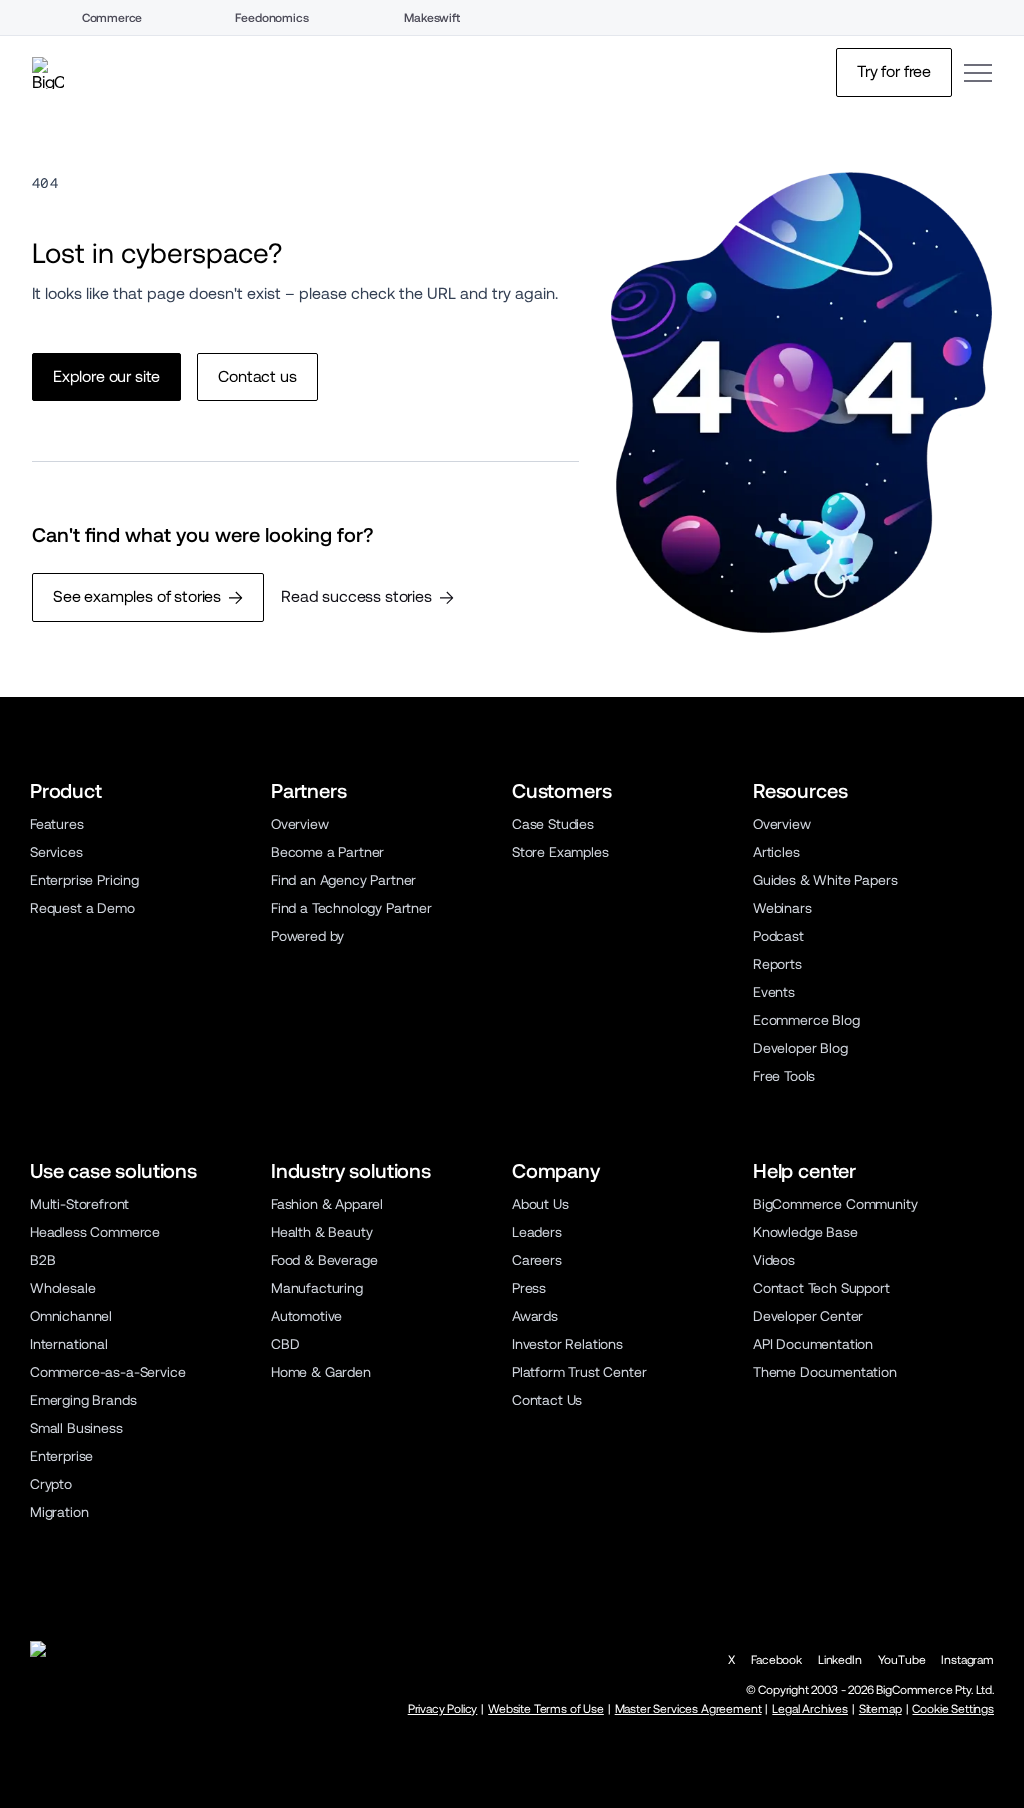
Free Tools (784, 1076)
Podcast (778, 936)
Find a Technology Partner (351, 908)
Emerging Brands (83, 1400)
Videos (774, 1260)
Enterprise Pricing (84, 880)
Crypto (51, 1484)
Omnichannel (71, 1316)
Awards (535, 1316)
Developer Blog (800, 1048)
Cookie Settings (952, 1709)
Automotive (306, 1316)
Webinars (782, 908)
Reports (777, 964)
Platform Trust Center (579, 1372)
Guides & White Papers (825, 880)
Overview (300, 824)
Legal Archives (810, 1709)
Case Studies (553, 824)
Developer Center (808, 1316)
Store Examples (560, 852)
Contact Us (547, 1400)
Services (56, 852)
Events (774, 992)
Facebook (776, 1660)
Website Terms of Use (546, 1709)
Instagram (967, 1660)
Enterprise (61, 1456)
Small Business (76, 1428)
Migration (59, 1512)
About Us (540, 1204)
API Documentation (813, 1344)
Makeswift (432, 18)
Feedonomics (271, 18)
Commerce (112, 18)
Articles (776, 852)
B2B (43, 1260)
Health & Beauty (321, 1232)
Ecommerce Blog (806, 1020)
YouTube (902, 1660)
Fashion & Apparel (327, 1204)
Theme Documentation (825, 1372)
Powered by (307, 936)
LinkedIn (840, 1660)
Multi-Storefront (79, 1204)
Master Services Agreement (688, 1709)
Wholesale (63, 1288)
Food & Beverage (324, 1260)
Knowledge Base (805, 1232)
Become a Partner (327, 852)
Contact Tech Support (821, 1288)
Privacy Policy (443, 1709)
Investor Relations (567, 1344)
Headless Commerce (95, 1232)
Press (529, 1288)
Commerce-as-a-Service (107, 1372)
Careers (537, 1260)
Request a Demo (82, 908)
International (69, 1344)
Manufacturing (317, 1288)
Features (57, 824)
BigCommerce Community (835, 1204)
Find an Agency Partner (343, 880)
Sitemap (880, 1709)
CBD (285, 1344)
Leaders (537, 1232)
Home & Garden (321, 1372)
